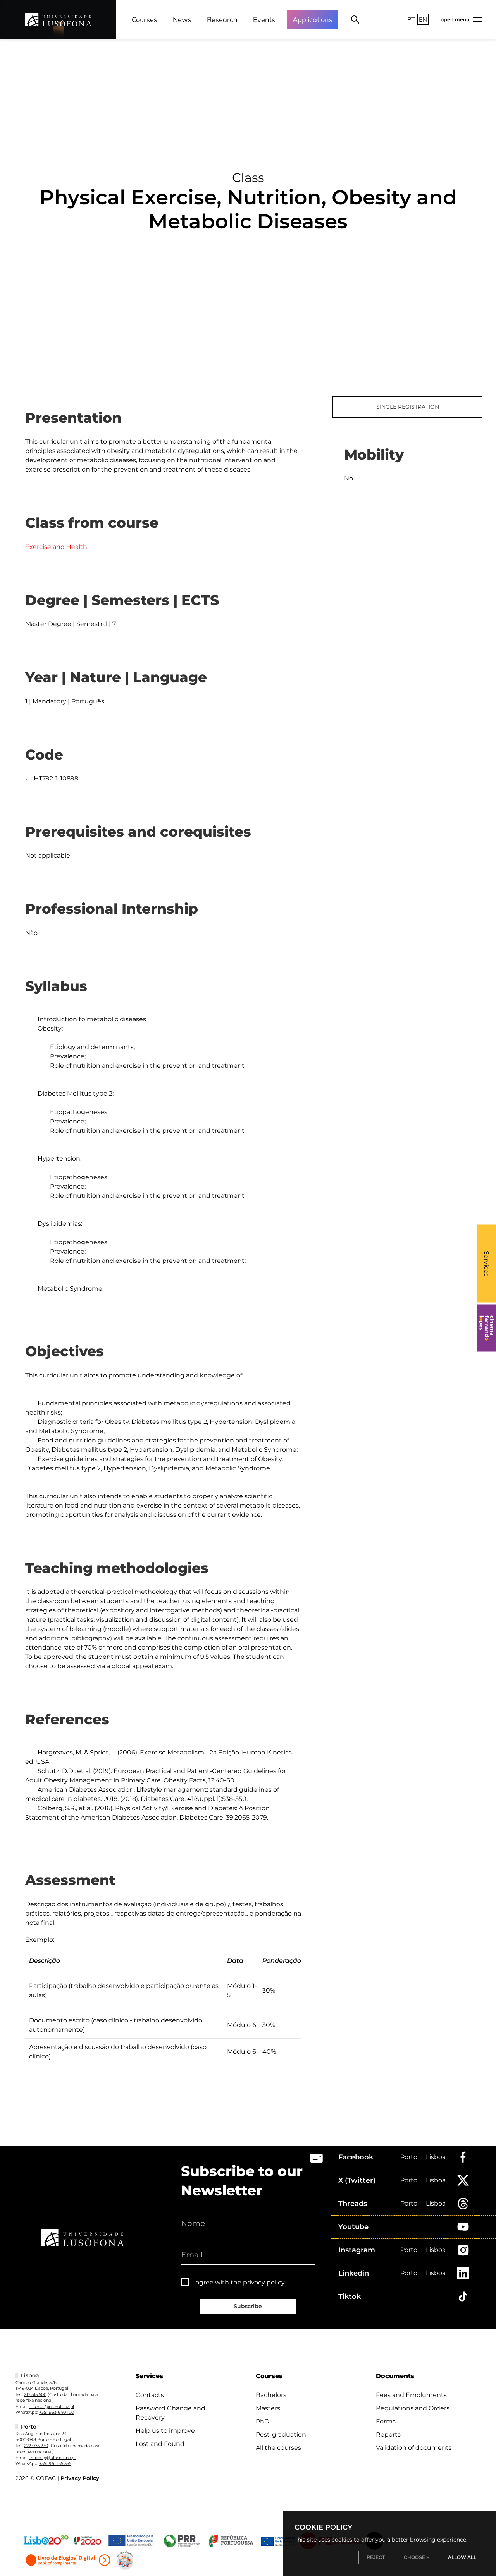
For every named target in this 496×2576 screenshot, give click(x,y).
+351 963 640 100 (57, 2412)
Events (264, 20)
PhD (263, 2421)
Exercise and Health (56, 547)
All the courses (278, 2448)
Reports (388, 2435)
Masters (268, 2408)
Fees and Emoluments (411, 2395)
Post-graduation (281, 2435)
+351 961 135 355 (55, 2463)
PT (411, 19)
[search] (355, 19)
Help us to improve (165, 2431)
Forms (386, 2421)
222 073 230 (36, 2446)
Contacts (150, 2395)
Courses (145, 20)
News (182, 20)
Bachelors (271, 2395)
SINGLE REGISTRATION (408, 407)
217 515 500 (35, 2394)
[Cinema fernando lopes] (486, 1328)
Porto (409, 2157)
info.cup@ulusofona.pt (53, 2458)
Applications (313, 20)
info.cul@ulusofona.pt (52, 2406)
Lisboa (436, 2157)
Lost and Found (160, 2444)
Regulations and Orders (413, 2408)
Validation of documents (414, 2448)
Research (222, 20)
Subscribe (248, 2306)
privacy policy (264, 2282)
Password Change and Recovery (170, 2413)
